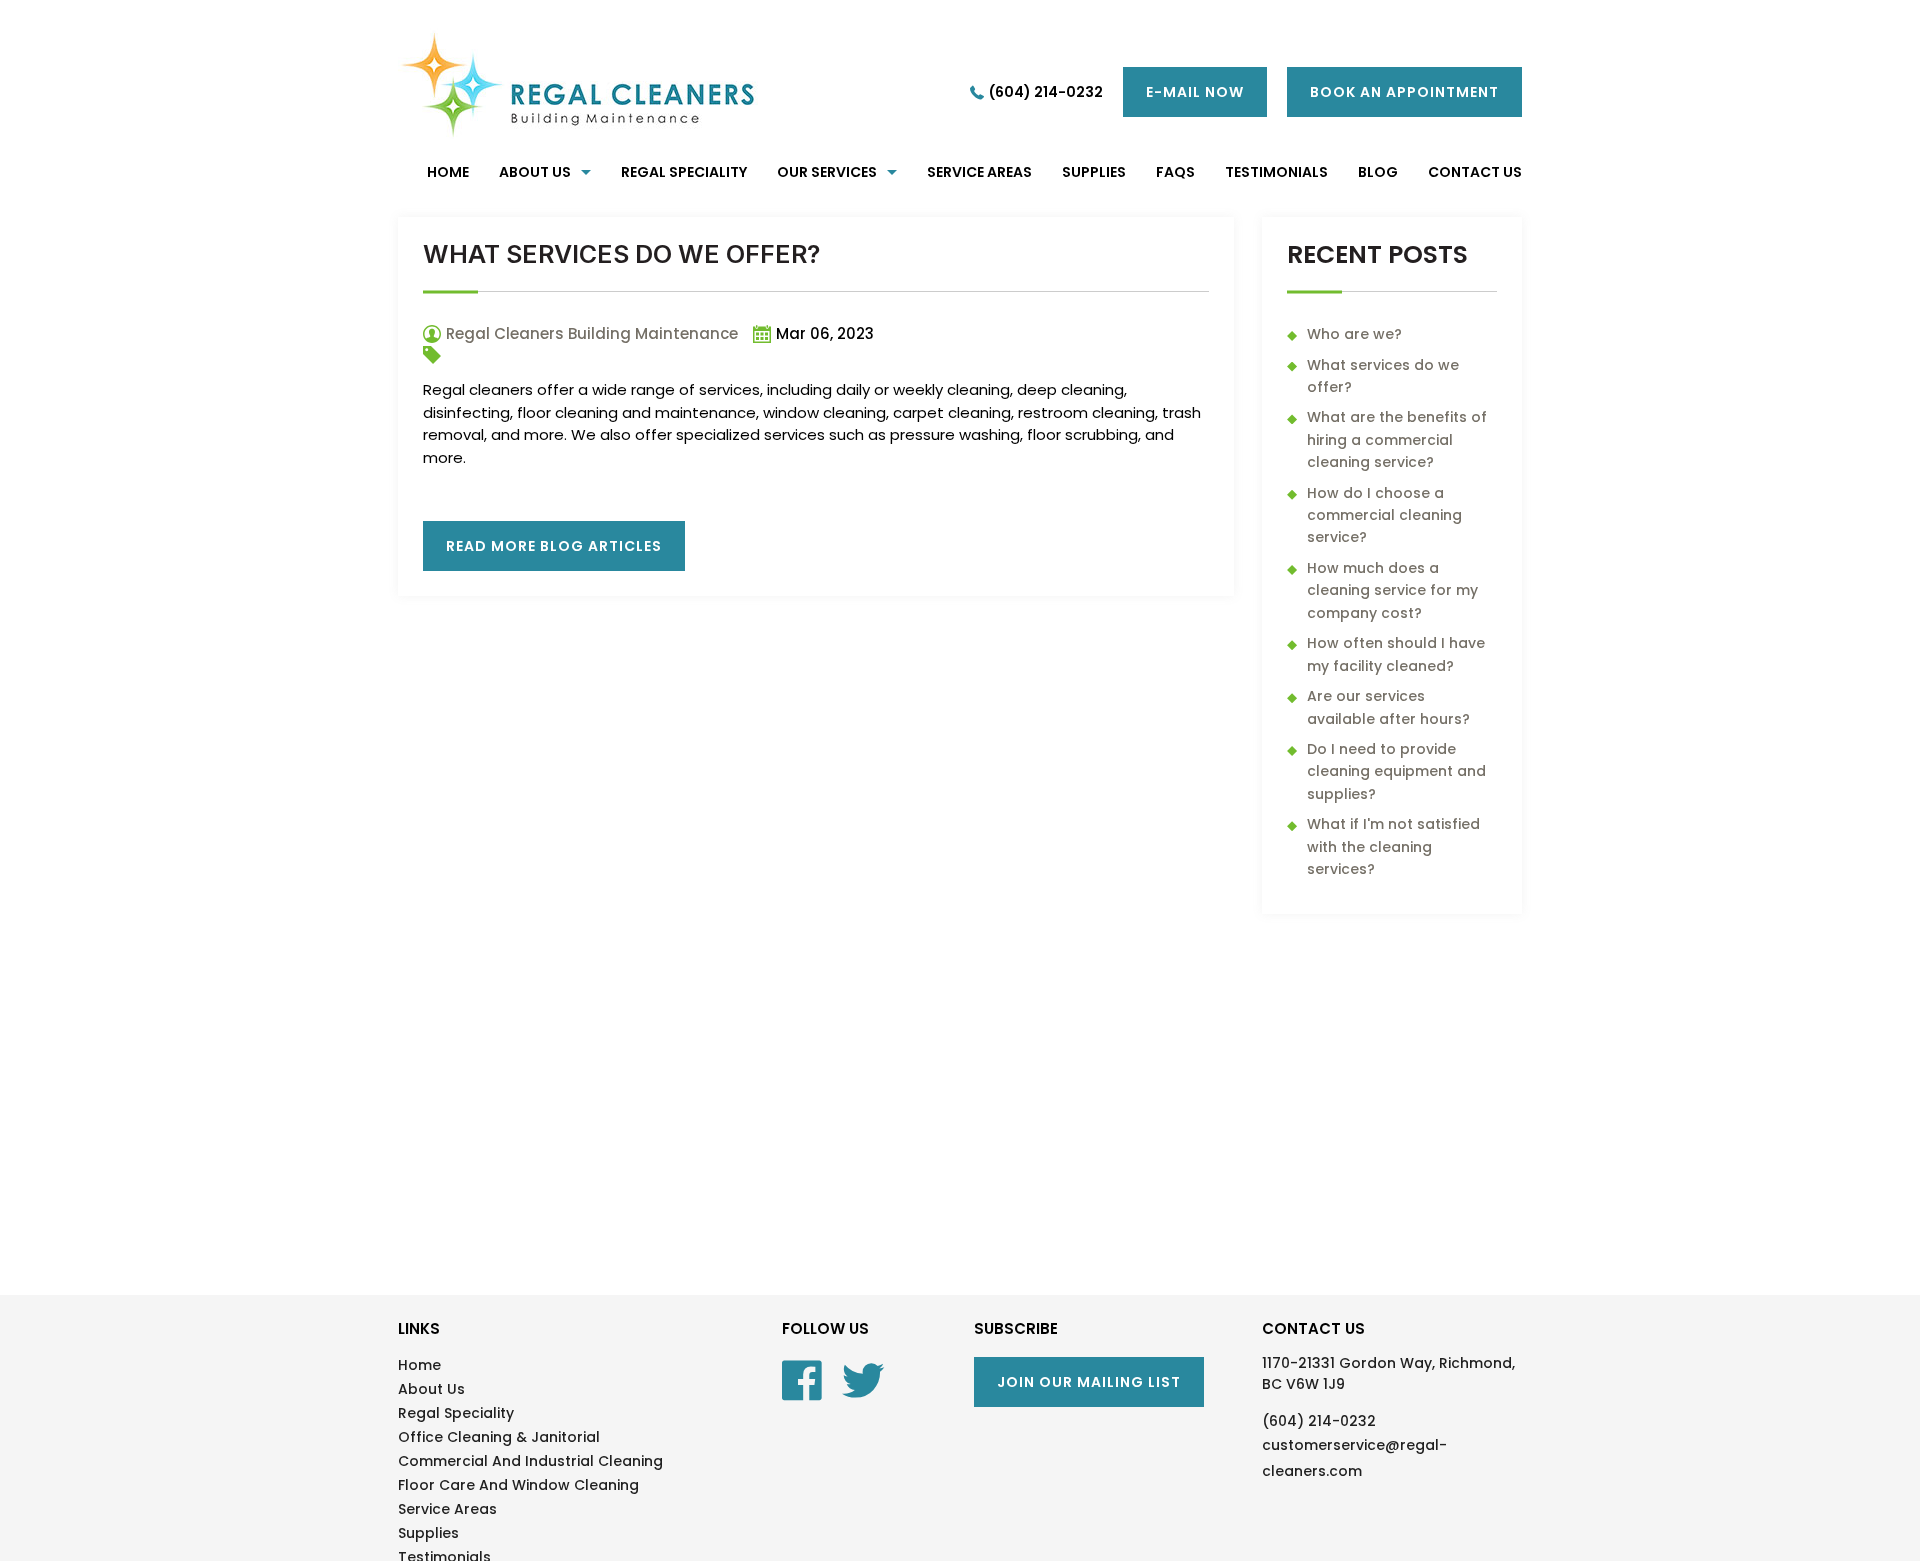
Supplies (428, 1533)
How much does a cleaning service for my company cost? (1392, 590)
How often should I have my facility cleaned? (1396, 654)
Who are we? (1354, 334)
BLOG (1378, 172)
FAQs (1175, 172)
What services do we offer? (1383, 376)
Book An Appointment (1404, 92)
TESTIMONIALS (1276, 172)
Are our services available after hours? (1388, 707)
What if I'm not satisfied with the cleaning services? (1393, 846)
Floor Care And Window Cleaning (518, 1485)
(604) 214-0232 (1046, 92)
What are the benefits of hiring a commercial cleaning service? (1397, 439)
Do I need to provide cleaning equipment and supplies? (1396, 771)
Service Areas (979, 172)
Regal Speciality (684, 172)
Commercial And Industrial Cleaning (530, 1461)
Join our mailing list (1089, 1382)
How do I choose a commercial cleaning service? (1384, 515)
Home (419, 1365)
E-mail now (1195, 92)
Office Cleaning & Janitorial (499, 1437)
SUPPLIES (1094, 172)
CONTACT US (1475, 172)
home (448, 172)
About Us (535, 172)
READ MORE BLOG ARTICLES (554, 546)
